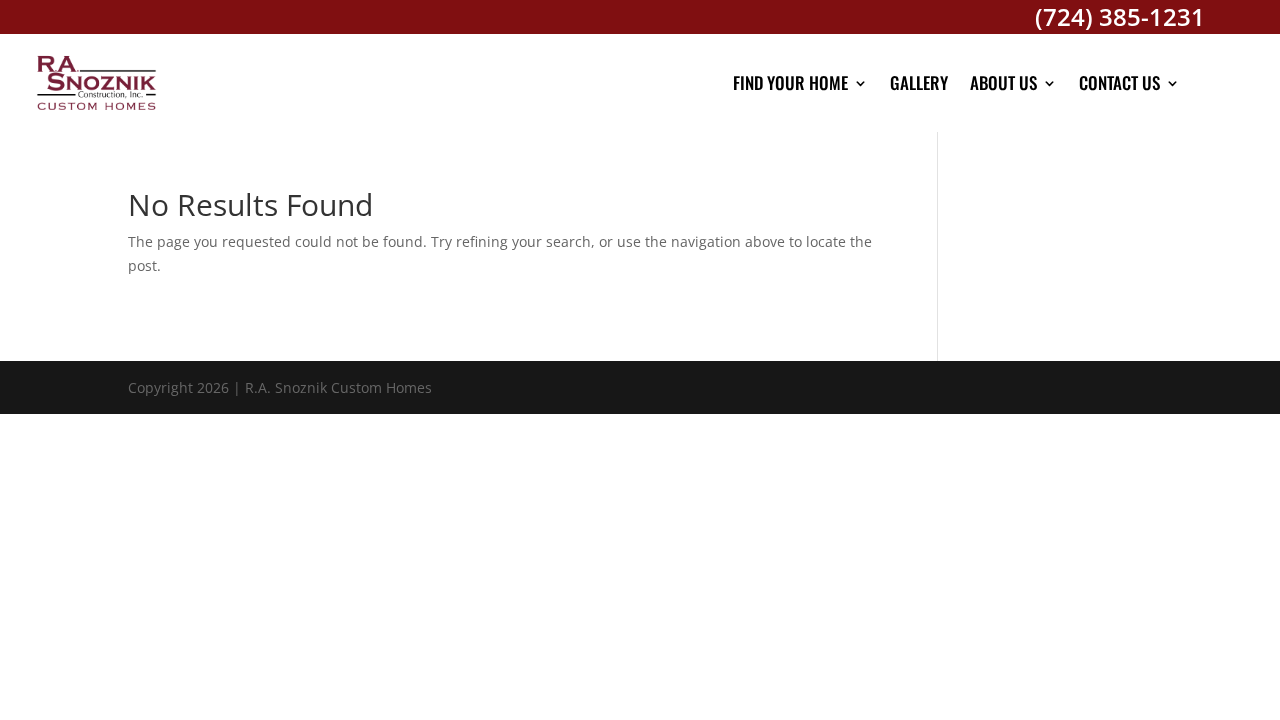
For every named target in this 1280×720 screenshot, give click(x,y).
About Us (1003, 82)
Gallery (919, 82)
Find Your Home (790, 82)
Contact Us (1119, 82)
